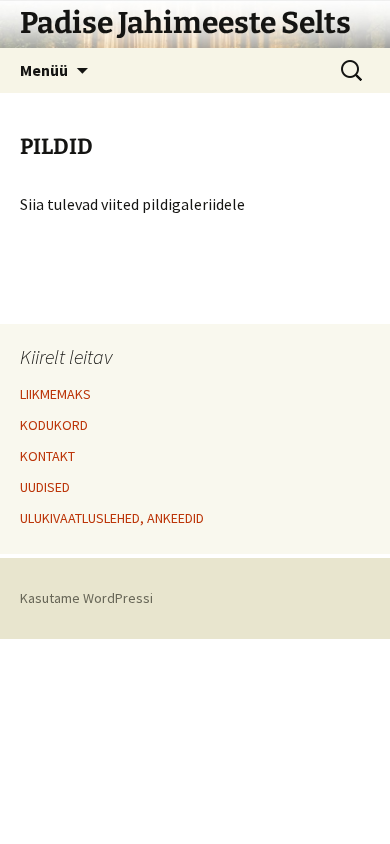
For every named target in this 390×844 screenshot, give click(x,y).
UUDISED (45, 487)
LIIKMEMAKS (55, 394)
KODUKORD (54, 425)
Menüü (44, 70)
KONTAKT (47, 456)
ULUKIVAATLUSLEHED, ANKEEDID (112, 518)
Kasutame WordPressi (86, 598)
